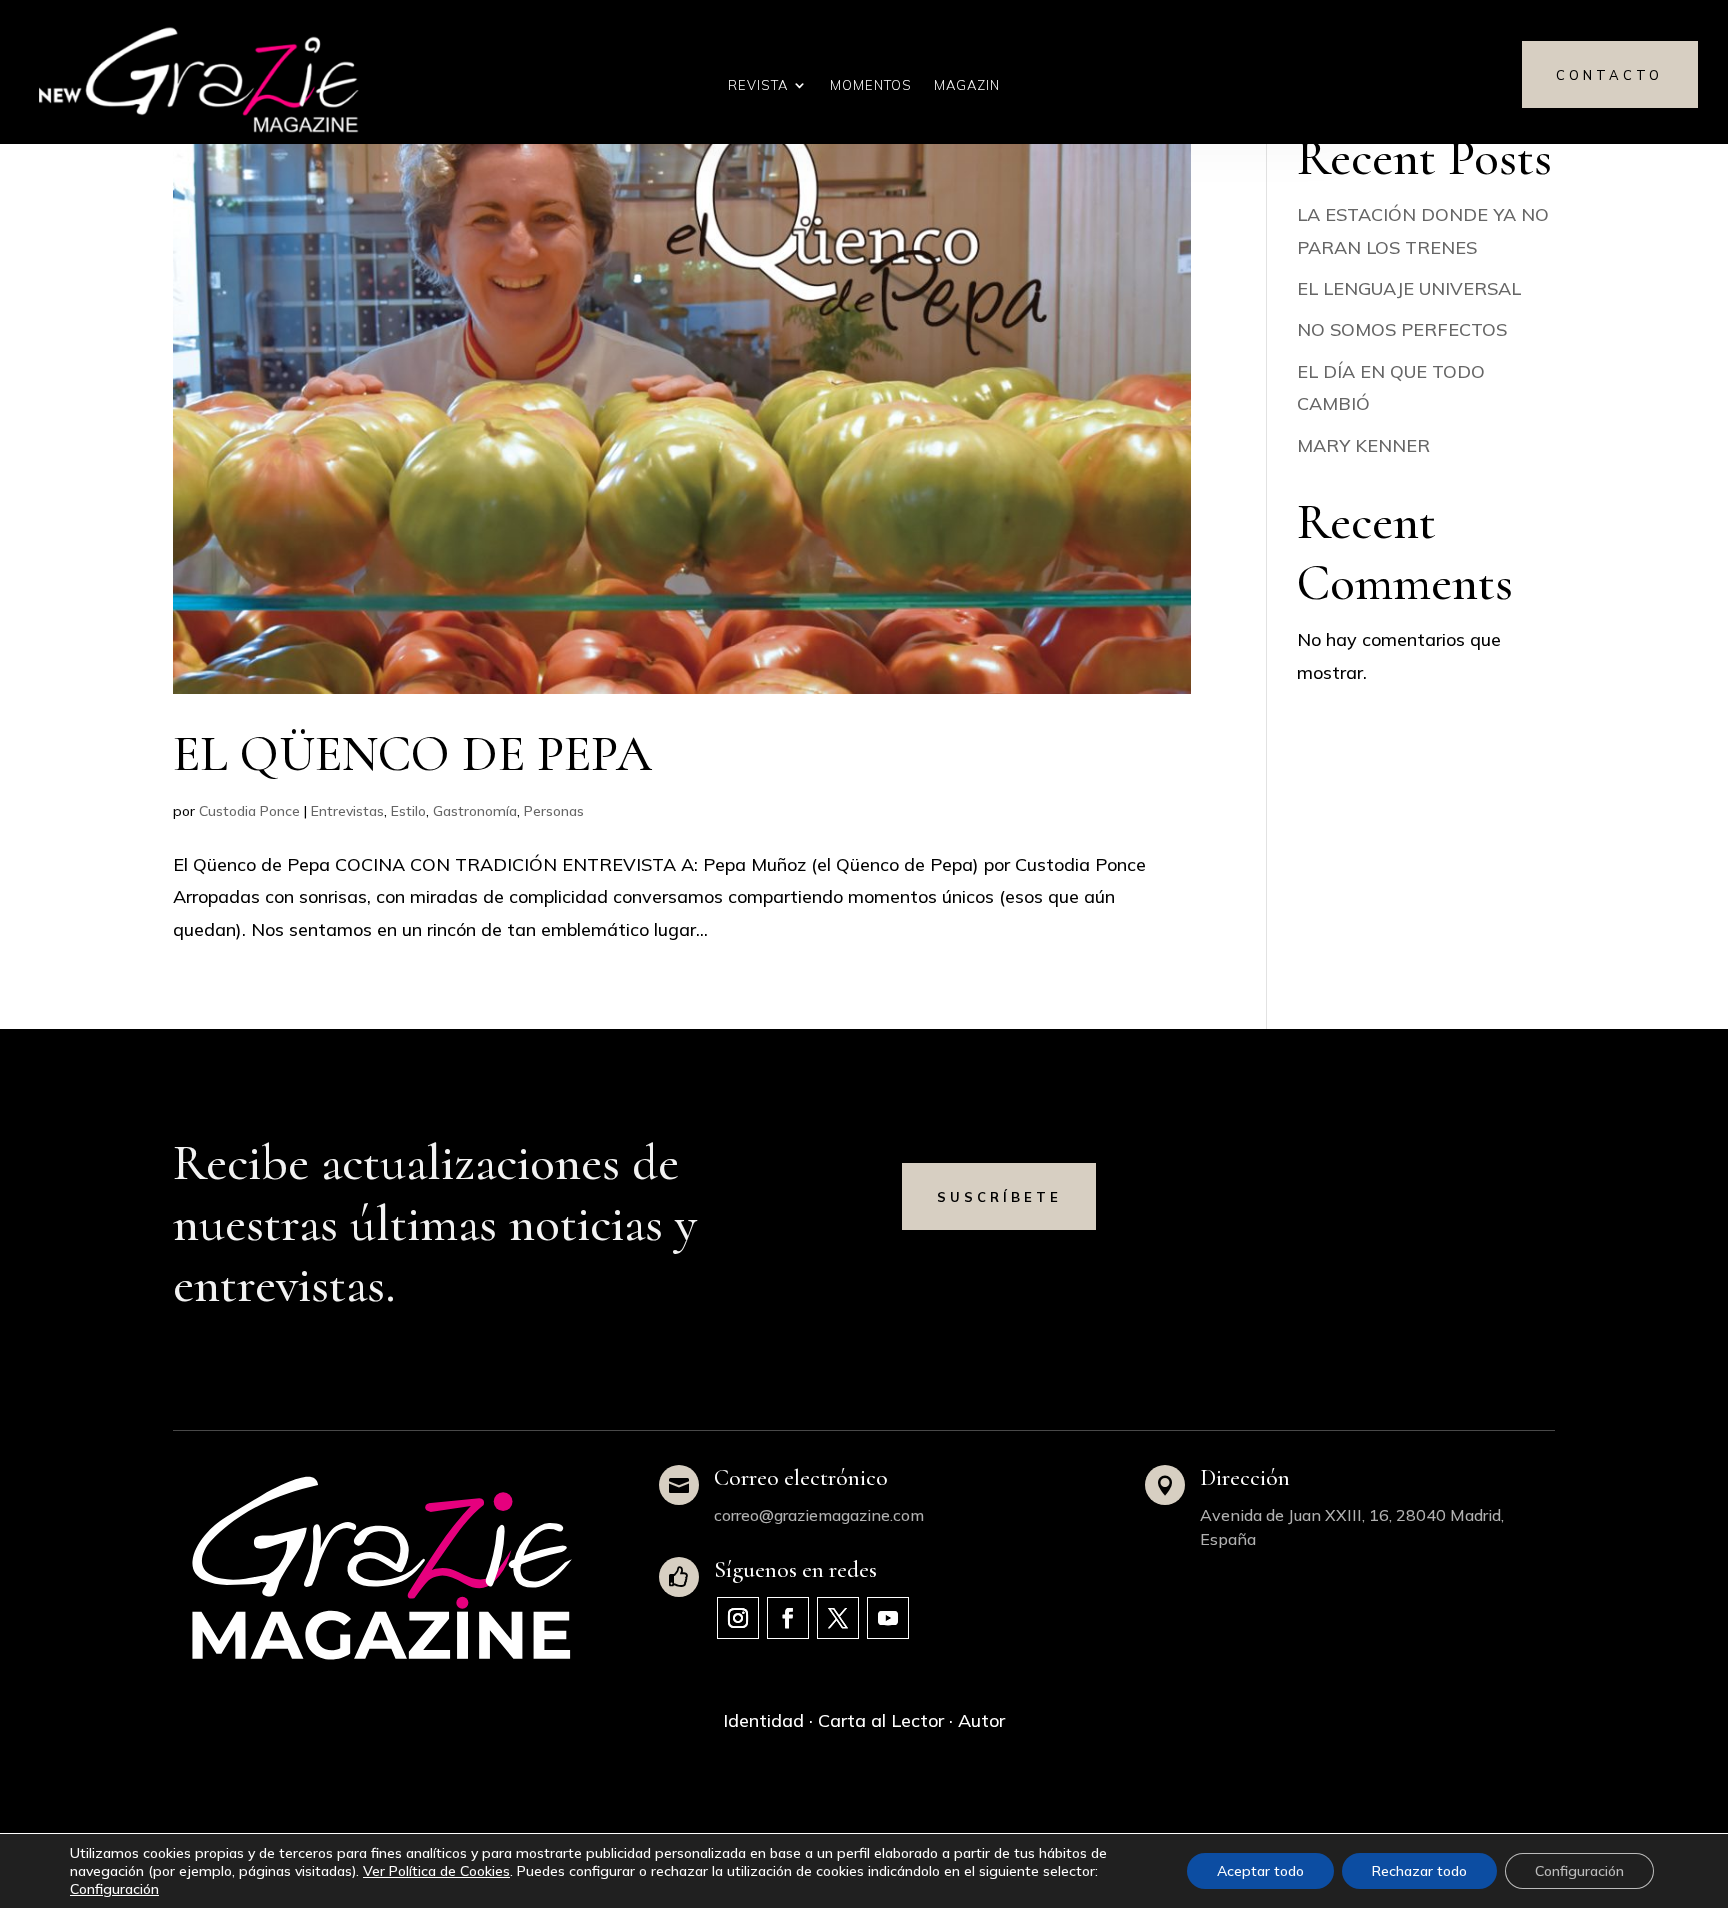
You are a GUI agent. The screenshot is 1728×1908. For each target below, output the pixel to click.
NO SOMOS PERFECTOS (1402, 329)
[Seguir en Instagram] (738, 1618)
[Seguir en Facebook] (788, 1618)
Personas (554, 811)
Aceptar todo (1260, 1871)
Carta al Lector (881, 1720)
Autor (981, 1720)
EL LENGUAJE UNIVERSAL (1409, 288)
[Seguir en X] (838, 1618)
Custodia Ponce (249, 811)
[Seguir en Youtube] (888, 1618)
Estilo (408, 811)
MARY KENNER (1363, 445)
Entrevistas (347, 811)
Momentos (871, 85)
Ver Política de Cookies (436, 1871)
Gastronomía (475, 811)
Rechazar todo (1419, 1871)
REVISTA (758, 85)
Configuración (114, 1889)
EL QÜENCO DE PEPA (412, 754)
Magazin (967, 85)
